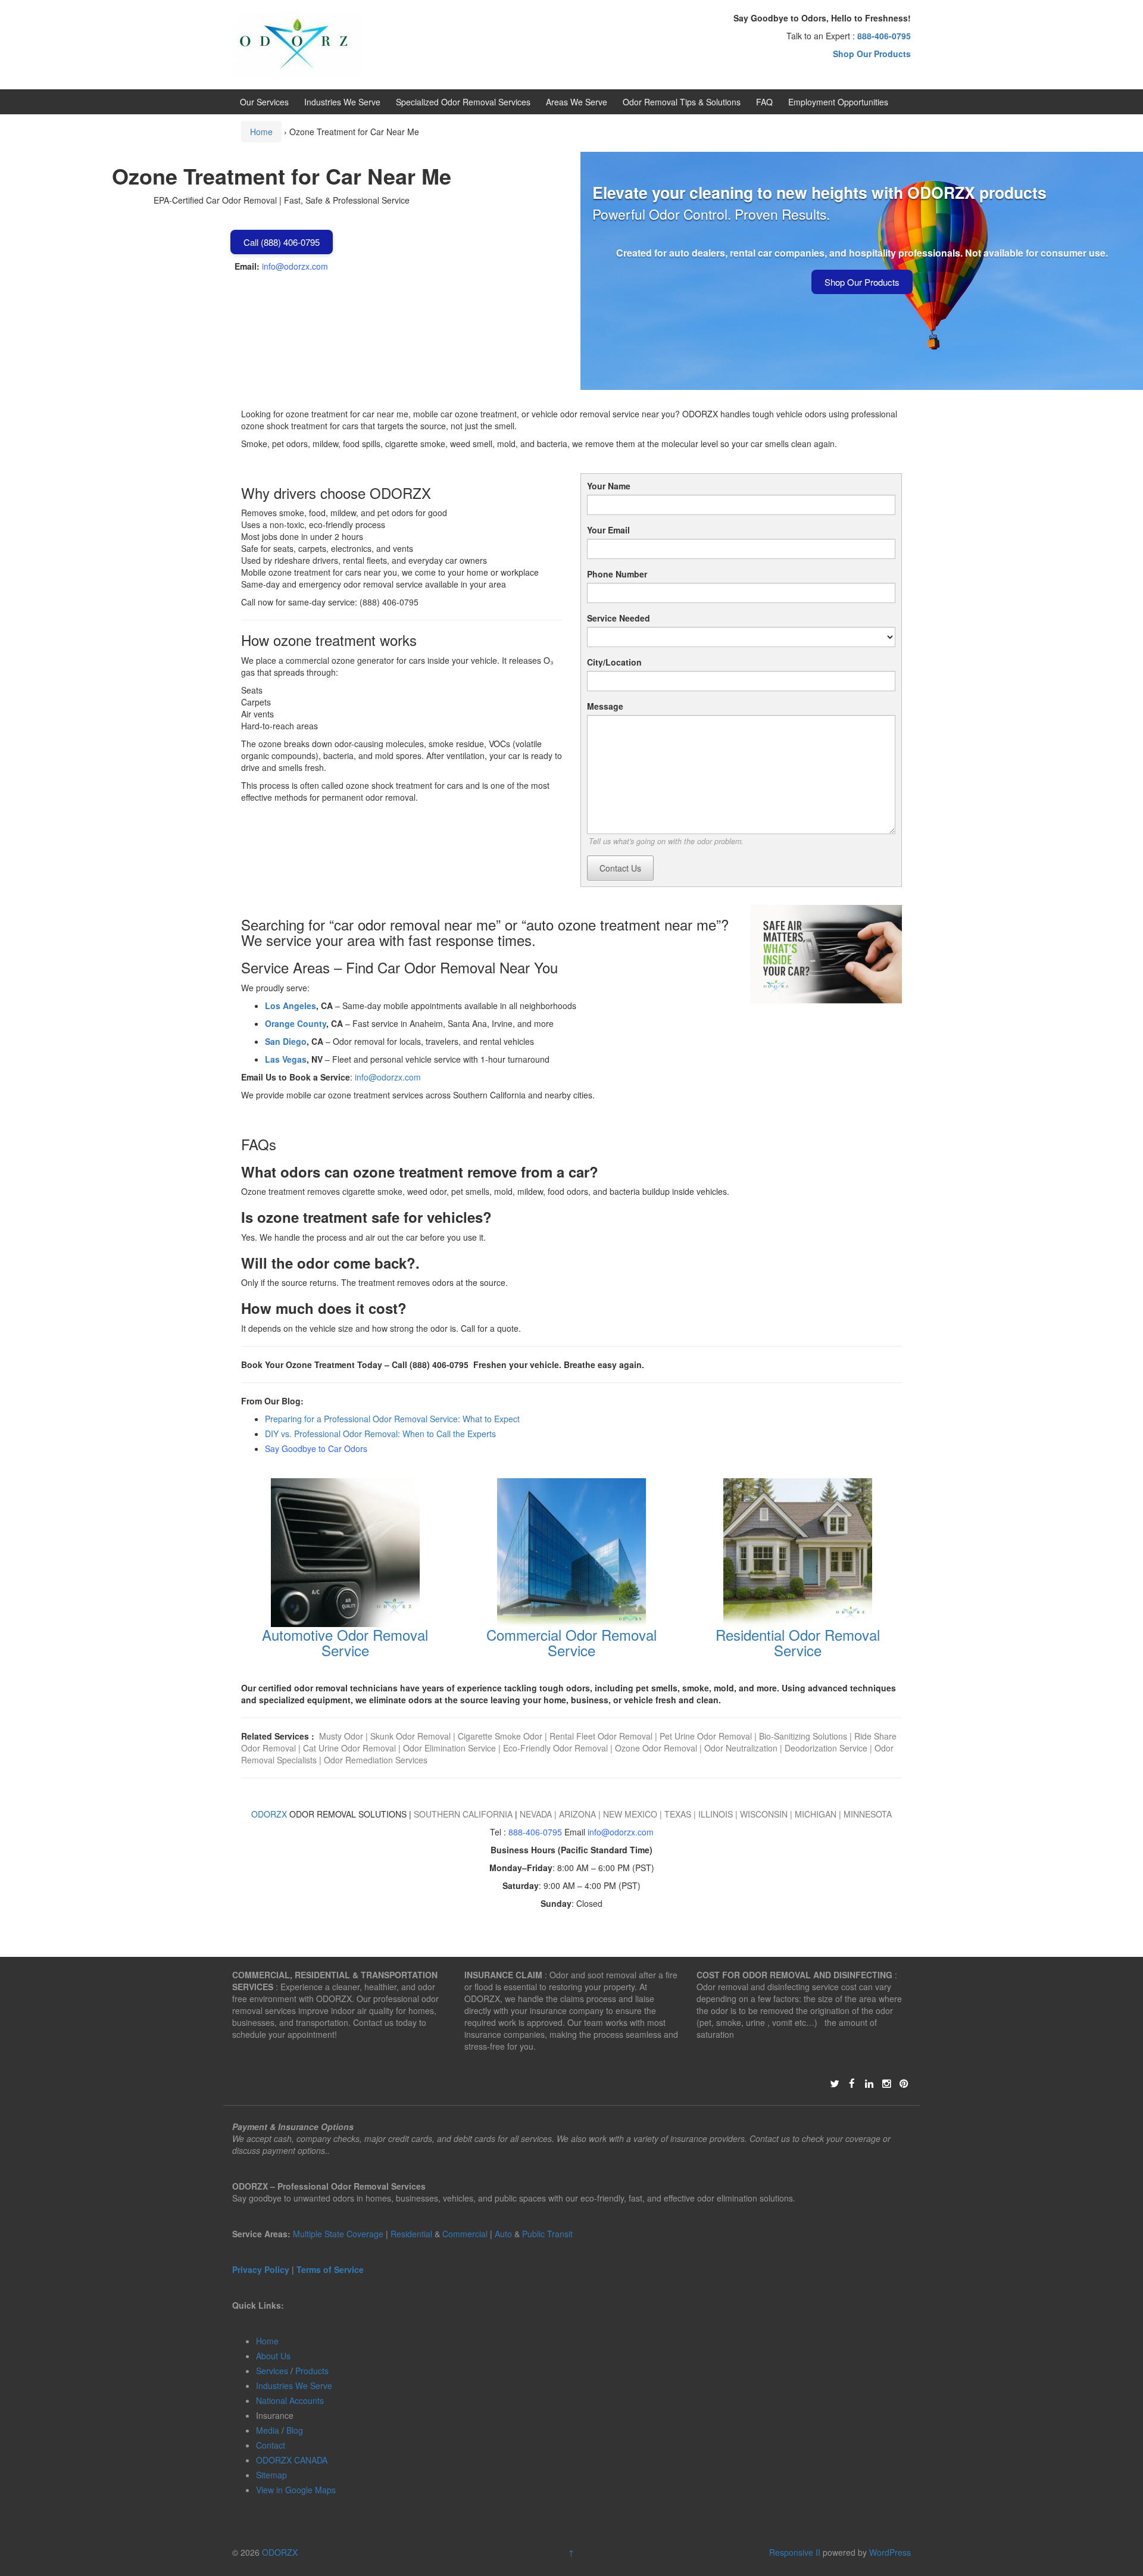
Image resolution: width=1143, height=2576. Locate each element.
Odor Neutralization (741, 1748)
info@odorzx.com (295, 266)
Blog (295, 2430)
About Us (273, 2356)
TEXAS (678, 1814)
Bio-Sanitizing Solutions (802, 1736)
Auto (505, 2234)
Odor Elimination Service (449, 1748)
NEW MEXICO (630, 1814)
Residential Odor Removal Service (798, 1642)
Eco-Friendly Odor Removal (555, 1748)
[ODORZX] (297, 43)
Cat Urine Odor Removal (349, 1748)
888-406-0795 (535, 1832)
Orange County (296, 1023)
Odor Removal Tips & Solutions (682, 102)
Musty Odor (342, 1736)
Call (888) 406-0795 (282, 242)
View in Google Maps (296, 2490)
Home (261, 132)
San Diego (286, 1041)
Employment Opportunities (838, 102)
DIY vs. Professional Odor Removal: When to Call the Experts (380, 1434)
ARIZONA (577, 1814)
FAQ (764, 102)
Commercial (465, 2234)
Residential (411, 2234)
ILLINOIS (716, 1814)
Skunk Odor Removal (410, 1736)
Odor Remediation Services (376, 1760)
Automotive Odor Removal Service (345, 1642)
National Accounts (290, 2400)
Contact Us (620, 868)
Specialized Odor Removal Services (463, 102)
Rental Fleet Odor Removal (602, 1736)
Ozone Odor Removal (656, 1748)
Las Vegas (286, 1059)
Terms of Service (330, 2269)
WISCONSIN (764, 1814)
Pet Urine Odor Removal (706, 1736)
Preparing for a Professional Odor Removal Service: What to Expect (392, 1419)
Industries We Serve (342, 102)
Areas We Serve (577, 102)
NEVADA (536, 1814)
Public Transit (547, 2234)
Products (312, 2371)
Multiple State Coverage (338, 2234)
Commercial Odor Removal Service (571, 1642)
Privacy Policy (261, 2269)
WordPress (890, 2552)
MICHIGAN (816, 1814)
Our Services (264, 102)
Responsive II (795, 2552)
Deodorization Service (826, 1748)
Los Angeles (291, 1006)
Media (268, 2430)
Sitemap (271, 2475)
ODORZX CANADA (292, 2460)
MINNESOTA (868, 1814)
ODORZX (269, 1814)
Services (272, 2371)
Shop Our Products (862, 282)
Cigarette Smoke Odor (501, 1736)
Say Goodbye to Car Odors (316, 1448)
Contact (271, 2445)
